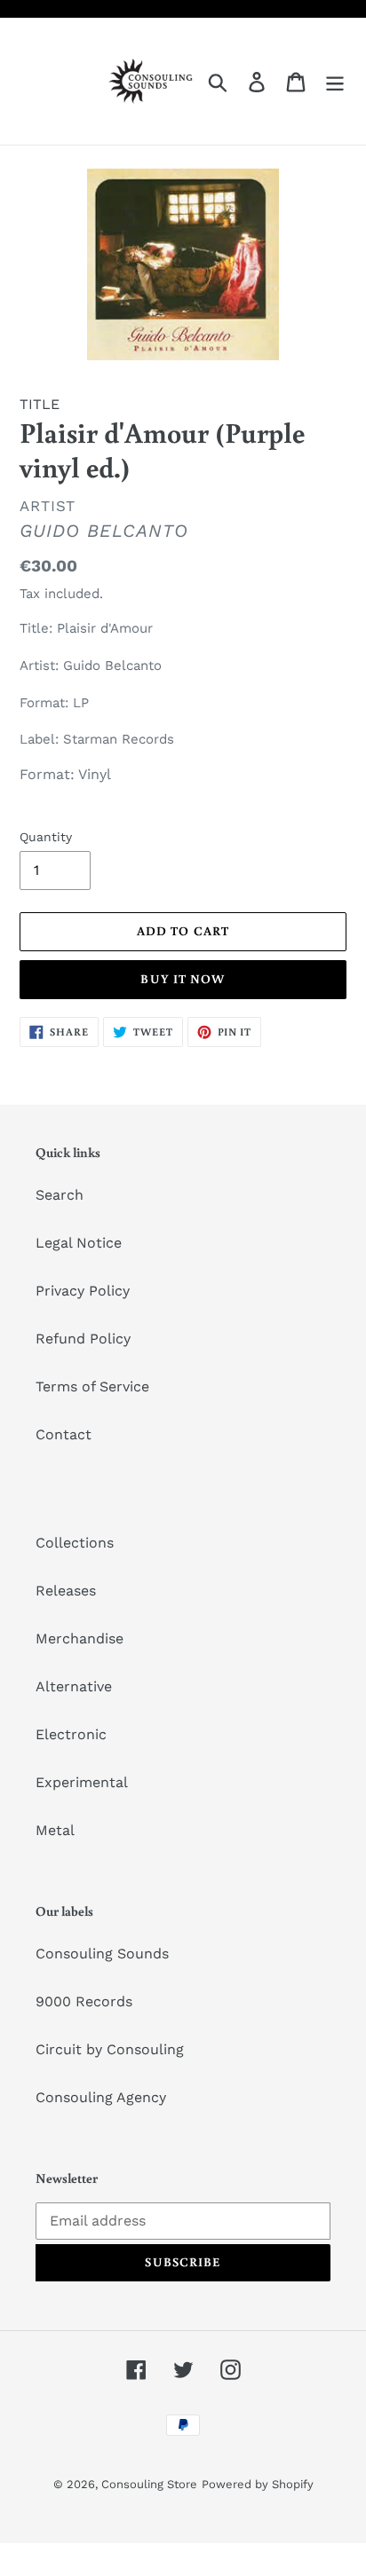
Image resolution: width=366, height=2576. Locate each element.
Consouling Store (149, 2484)
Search (60, 1195)
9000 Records (84, 2001)
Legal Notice (79, 1243)
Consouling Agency (101, 2097)
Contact (64, 1434)
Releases (66, 1591)
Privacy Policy (83, 1291)
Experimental (82, 1782)
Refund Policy (83, 1339)
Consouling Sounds (102, 1954)
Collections (75, 1543)
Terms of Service (92, 1386)
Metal (55, 1830)
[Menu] (335, 81)
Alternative (74, 1686)
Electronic (71, 1734)
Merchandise (80, 1639)
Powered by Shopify (258, 2484)
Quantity (46, 837)
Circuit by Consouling (110, 2049)
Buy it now (183, 979)
